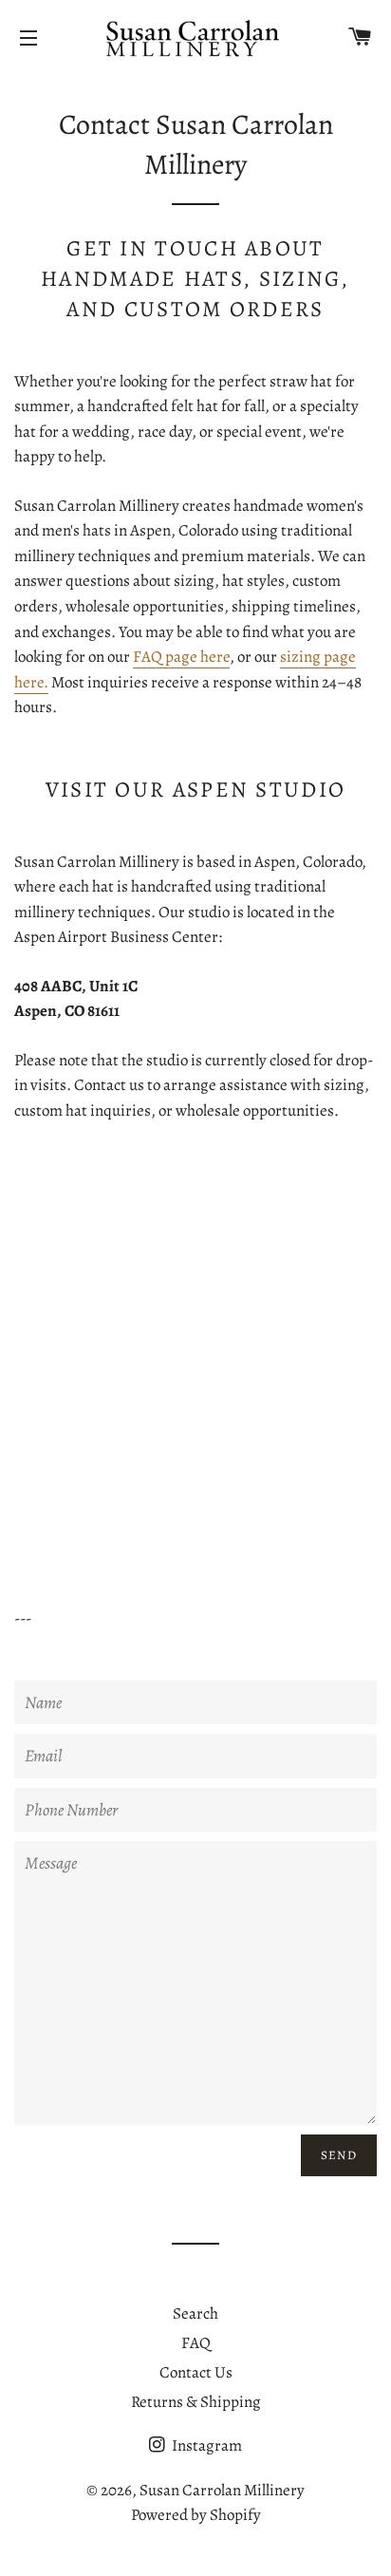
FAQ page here (181, 657)
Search (195, 2313)
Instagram (205, 2445)
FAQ (196, 2343)
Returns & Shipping (196, 2402)
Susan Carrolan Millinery (222, 2490)
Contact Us (196, 2372)
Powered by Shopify (196, 2515)
